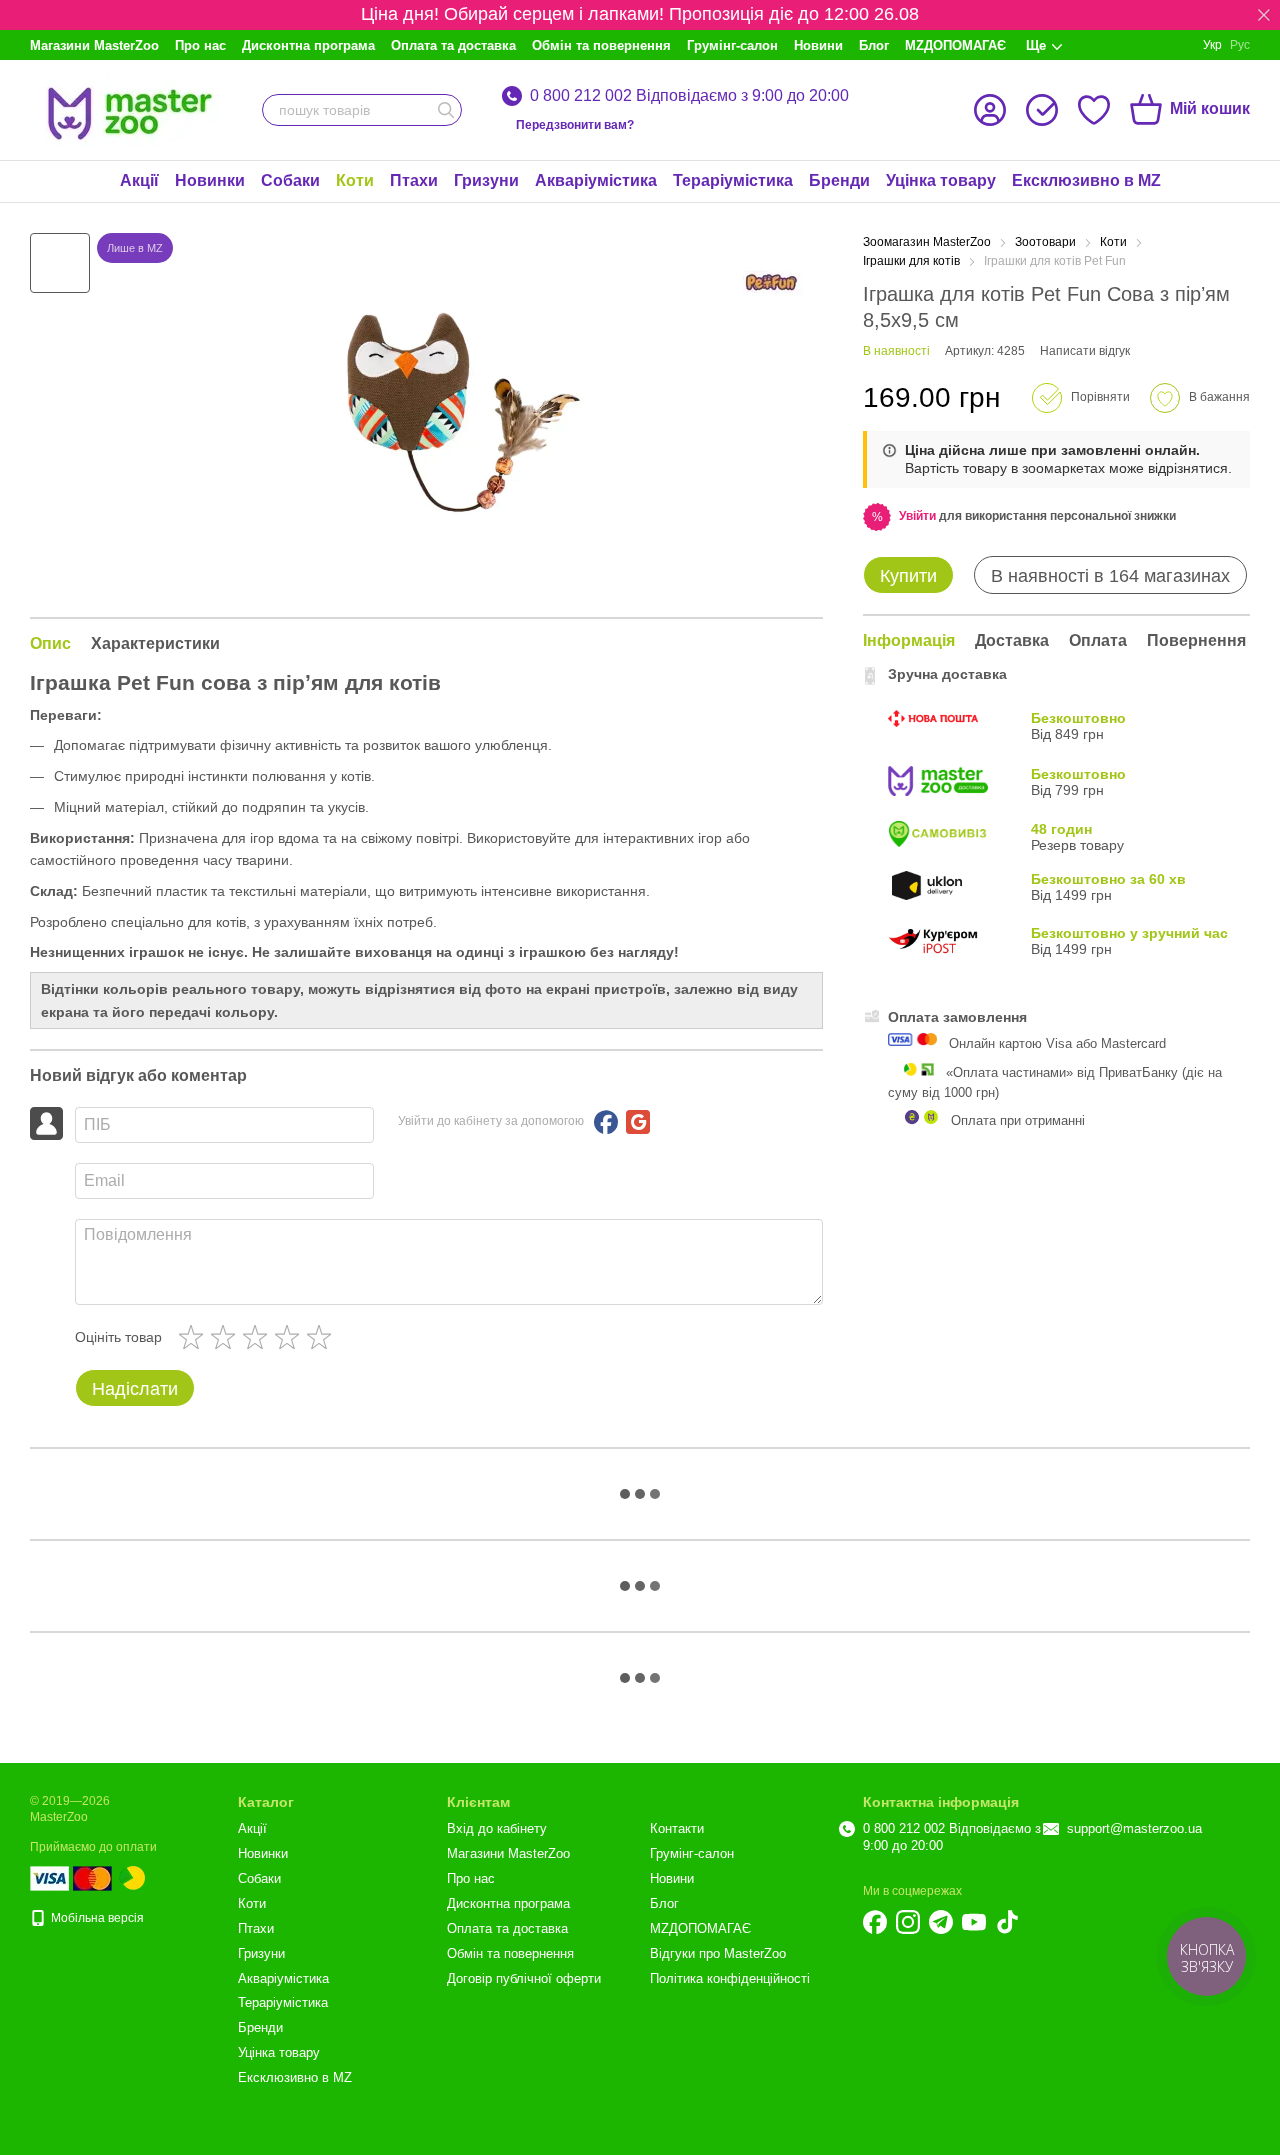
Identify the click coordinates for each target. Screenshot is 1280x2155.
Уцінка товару (941, 180)
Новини (818, 45)
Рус (1240, 45)
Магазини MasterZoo (94, 45)
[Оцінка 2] (227, 1337)
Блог (874, 45)
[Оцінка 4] (291, 1337)
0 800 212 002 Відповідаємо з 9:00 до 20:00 (689, 96)
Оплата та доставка (453, 45)
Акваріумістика (596, 180)
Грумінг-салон (732, 45)
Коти (355, 180)
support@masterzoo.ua (1134, 1828)
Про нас (200, 45)
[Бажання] (1094, 110)
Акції (139, 180)
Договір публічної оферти (524, 1978)
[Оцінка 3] (259, 1337)
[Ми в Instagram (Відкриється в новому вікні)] (908, 1922)
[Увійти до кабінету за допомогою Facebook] (606, 1122)
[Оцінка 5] (323, 1337)
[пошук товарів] (446, 110)
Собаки (290, 180)
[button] (1264, 15)
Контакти (677, 1828)
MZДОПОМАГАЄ (955, 45)
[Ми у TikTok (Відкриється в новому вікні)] (1007, 1922)
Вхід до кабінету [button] (497, 1828)
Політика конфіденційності (730, 1978)
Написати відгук (1085, 351)
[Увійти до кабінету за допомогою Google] (638, 1122)
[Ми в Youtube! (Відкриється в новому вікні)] (974, 1922)
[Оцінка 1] (195, 1337)
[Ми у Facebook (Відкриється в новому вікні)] (875, 1922)
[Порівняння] (1042, 110)
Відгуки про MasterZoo (718, 1953)
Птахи (414, 180)
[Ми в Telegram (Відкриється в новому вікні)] (941, 1922)
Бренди (839, 180)
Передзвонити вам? (575, 125)
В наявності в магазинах (1110, 576)
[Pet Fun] (773, 283)
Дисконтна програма (308, 45)
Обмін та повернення (601, 45)
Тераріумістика (733, 180)
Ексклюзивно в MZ (1086, 180)
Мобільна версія (96, 1918)
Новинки (210, 180)
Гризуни (486, 180)
